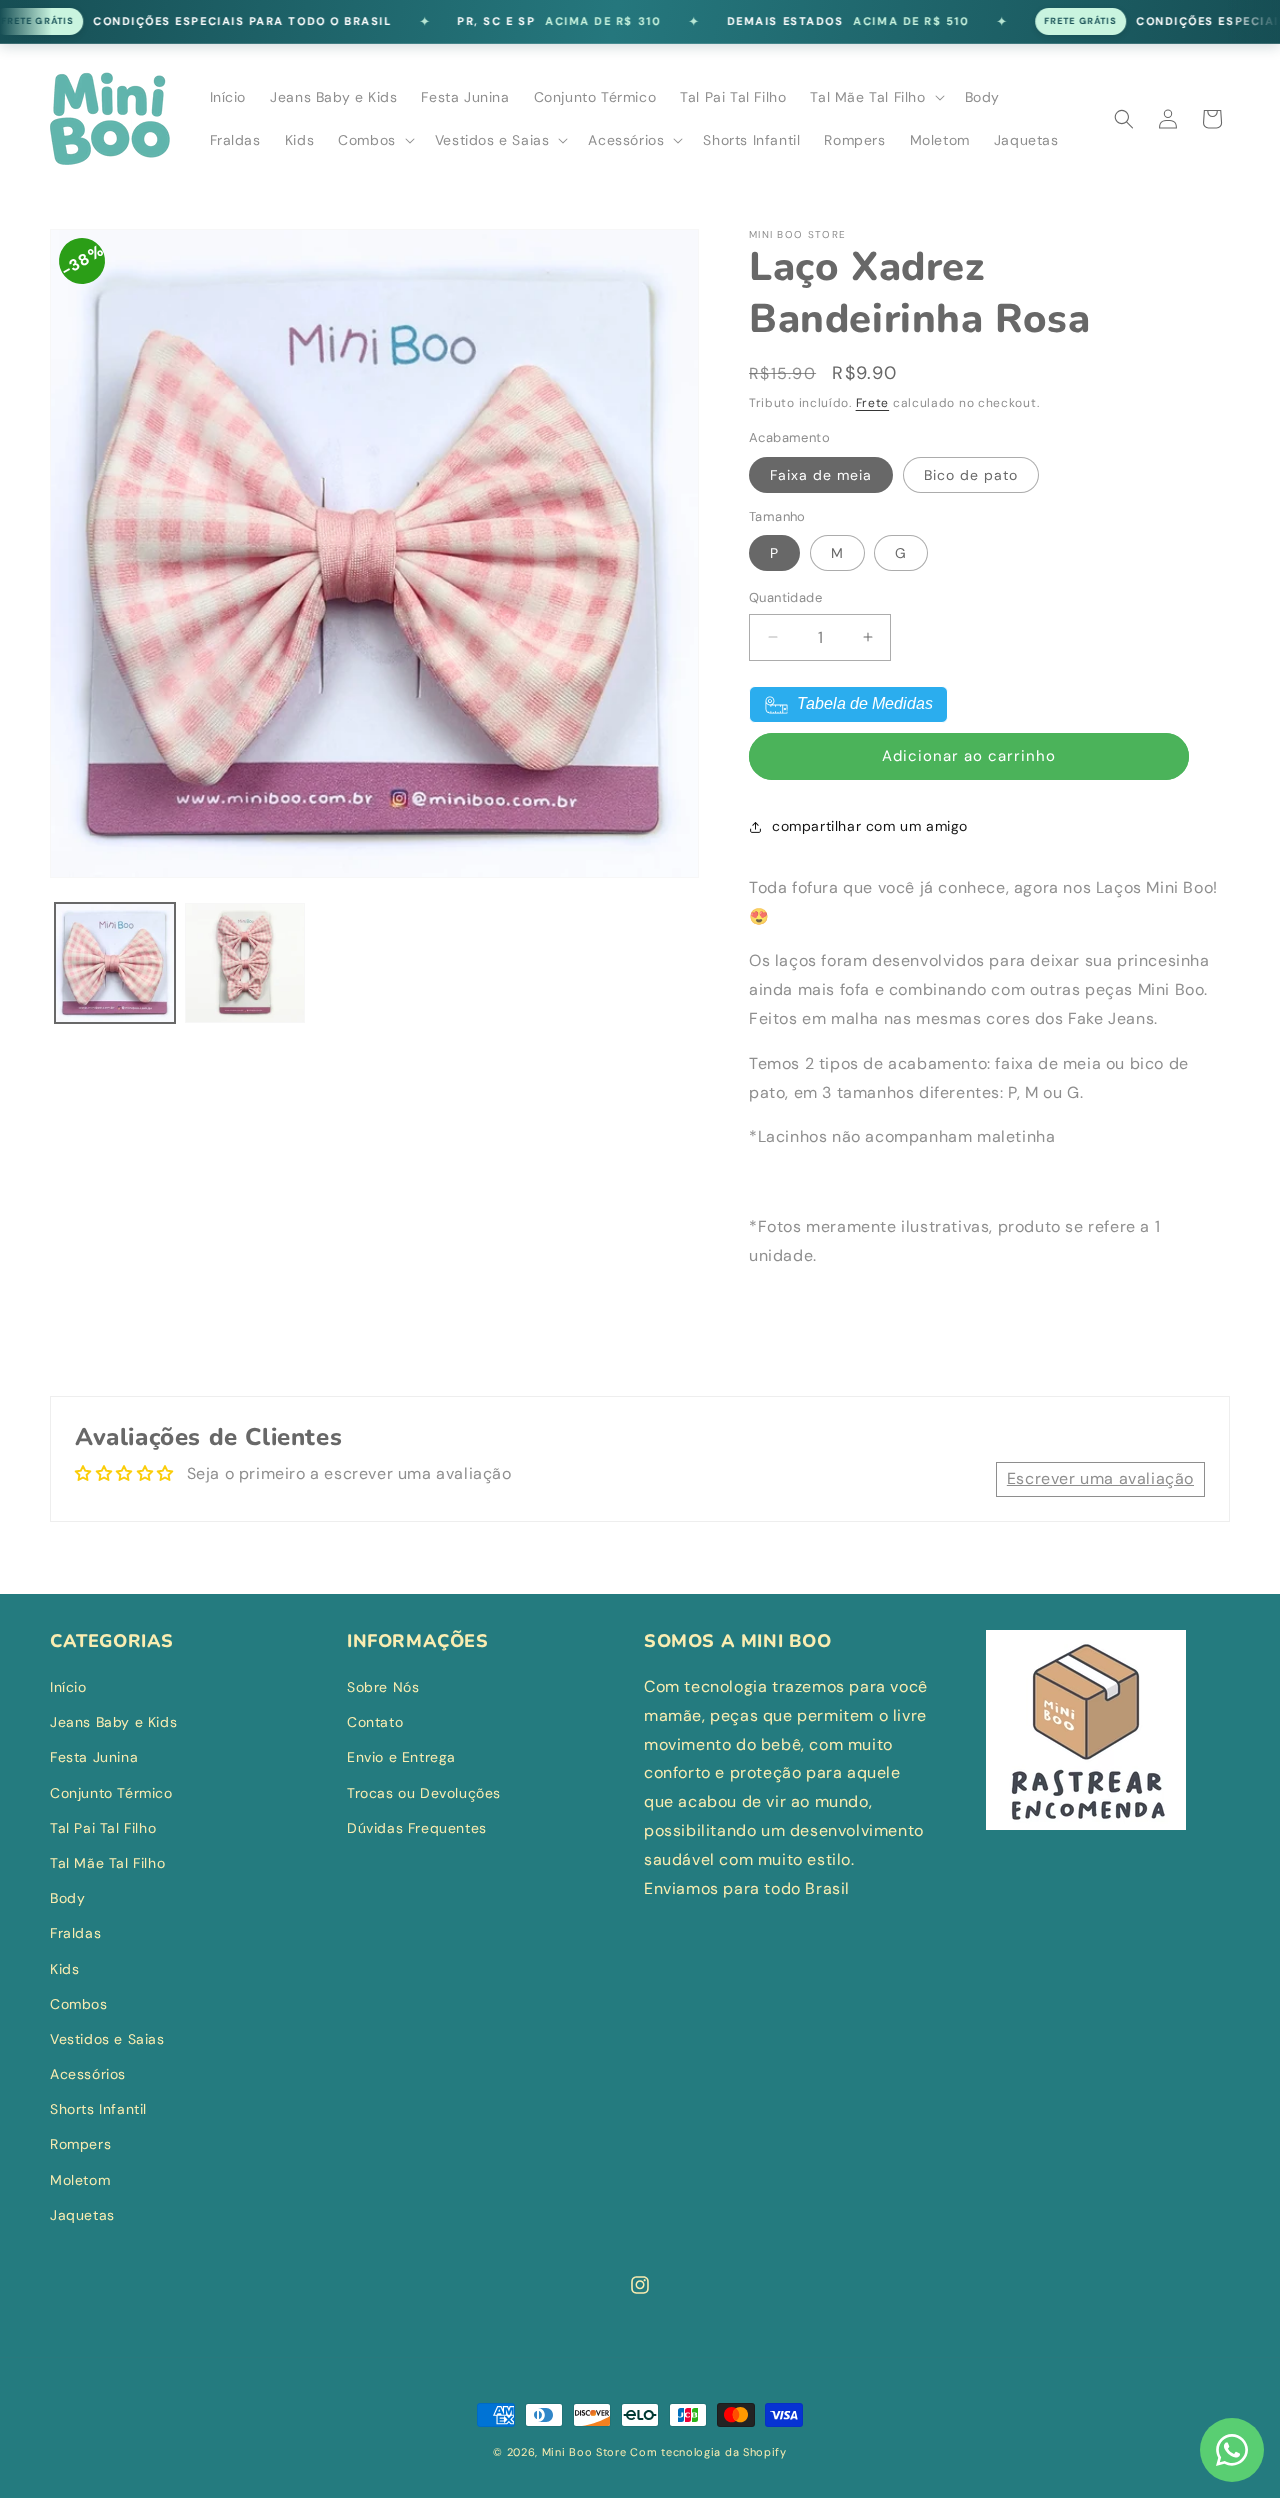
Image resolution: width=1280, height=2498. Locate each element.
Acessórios (88, 2074)
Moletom (80, 2180)
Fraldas (75, 1933)
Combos (79, 2004)
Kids (64, 1969)
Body (67, 1898)
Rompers (80, 2144)
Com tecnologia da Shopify (708, 2452)
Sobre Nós (383, 1687)
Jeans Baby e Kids (113, 1722)
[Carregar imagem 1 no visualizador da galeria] (115, 963)
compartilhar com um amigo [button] (870, 826)
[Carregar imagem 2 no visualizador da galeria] (245, 963)
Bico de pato (971, 475)
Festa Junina (94, 1757)
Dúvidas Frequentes (417, 1828)
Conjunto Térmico (111, 1793)
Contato (375, 1722)
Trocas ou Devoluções (424, 1793)
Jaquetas (82, 2215)
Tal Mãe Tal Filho (107, 1863)
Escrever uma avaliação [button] (1100, 1478)
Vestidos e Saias (107, 2039)
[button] (875, 97)
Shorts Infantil (98, 2109)
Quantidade (785, 597)
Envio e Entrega (401, 1757)
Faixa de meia (821, 475)
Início (68, 1687)
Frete (873, 403)
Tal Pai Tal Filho (103, 1828)
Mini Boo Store (584, 2452)
